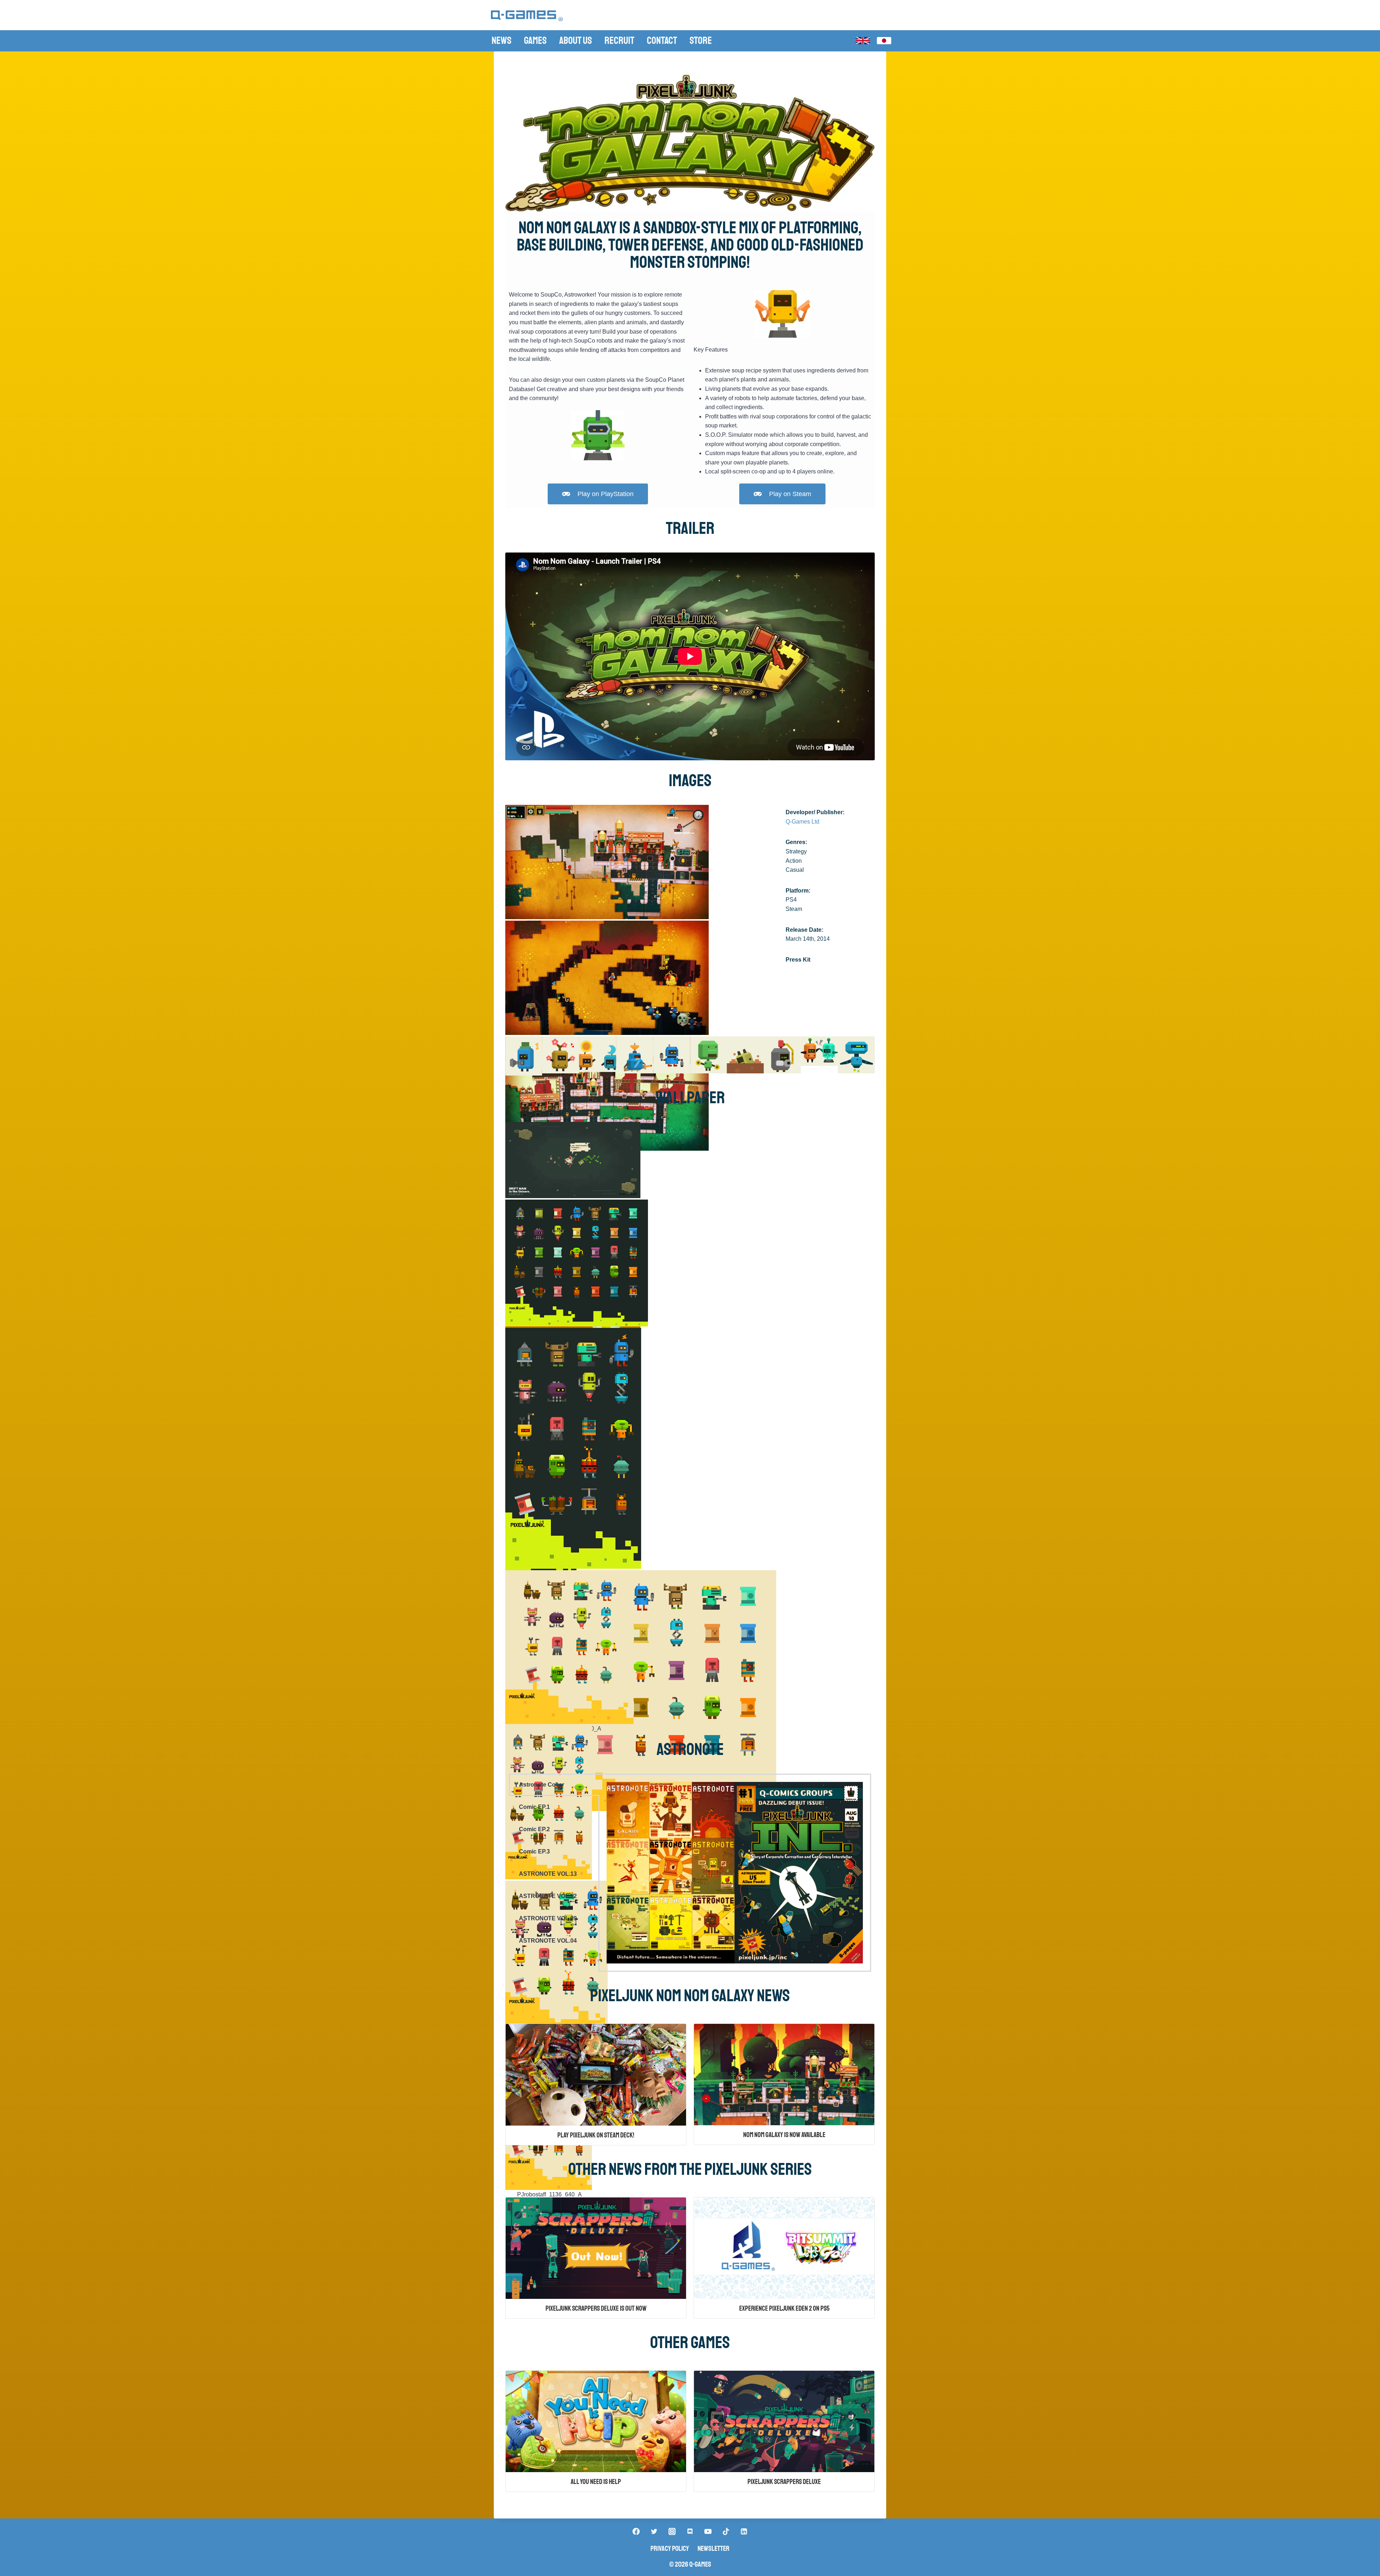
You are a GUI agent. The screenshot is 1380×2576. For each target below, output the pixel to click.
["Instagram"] (672, 2531)
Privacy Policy (670, 2549)
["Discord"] (690, 2531)
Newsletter (714, 2549)
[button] (513, 1057)
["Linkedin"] (744, 2531)
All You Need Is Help (596, 2482)
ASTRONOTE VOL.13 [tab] (548, 1874)
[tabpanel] (735, 1873)
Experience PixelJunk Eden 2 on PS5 (784, 2309)
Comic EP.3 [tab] (534, 1851)
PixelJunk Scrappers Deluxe (784, 2482)
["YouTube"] (708, 2531)
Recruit (619, 40)
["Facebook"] (636, 2531)
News (502, 40)
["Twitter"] (654, 2531)
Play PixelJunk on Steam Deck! (596, 2135)
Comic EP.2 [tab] (534, 1829)
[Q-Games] (527, 16)
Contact (662, 40)
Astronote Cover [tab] (542, 1785)
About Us (576, 40)
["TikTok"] (726, 2531)
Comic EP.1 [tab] (534, 1807)
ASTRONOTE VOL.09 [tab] (548, 1918)
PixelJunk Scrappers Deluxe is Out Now (596, 2309)
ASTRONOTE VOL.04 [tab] (548, 1941)
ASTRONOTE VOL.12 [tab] (548, 1896)
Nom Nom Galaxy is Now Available (784, 2135)
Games (535, 40)
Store (701, 40)
